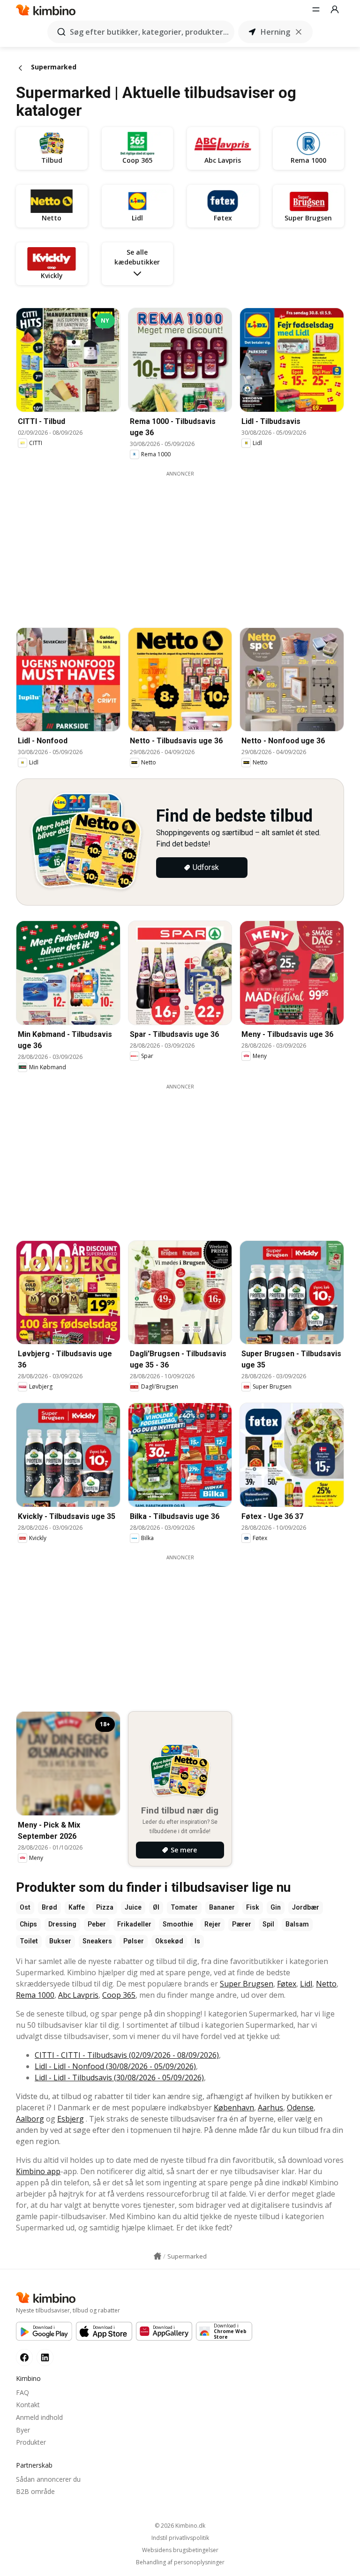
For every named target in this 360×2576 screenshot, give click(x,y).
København (234, 2108)
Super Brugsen (247, 1984)
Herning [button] (275, 32)
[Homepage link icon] (157, 2256)
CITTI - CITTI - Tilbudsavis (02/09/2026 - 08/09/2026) (127, 2055)
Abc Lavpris (78, 1995)
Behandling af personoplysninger (180, 2562)
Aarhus (270, 2108)
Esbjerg (71, 2119)
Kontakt (28, 2405)
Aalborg (30, 2119)
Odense (300, 2108)
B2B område (35, 2491)
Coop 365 (119, 1995)
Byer (23, 2430)
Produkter (31, 2442)
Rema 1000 (35, 1995)
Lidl (306, 1984)
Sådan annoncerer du (48, 2479)
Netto (326, 1984)
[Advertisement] (187, 543)
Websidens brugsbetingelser (180, 2550)
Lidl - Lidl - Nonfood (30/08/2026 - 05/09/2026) (115, 2066)
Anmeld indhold (39, 2417)
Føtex (287, 1984)
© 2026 (180, 2526)
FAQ (22, 2392)
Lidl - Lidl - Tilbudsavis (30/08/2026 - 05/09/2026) (119, 2077)
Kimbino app (38, 2171)
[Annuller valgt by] (299, 32)
